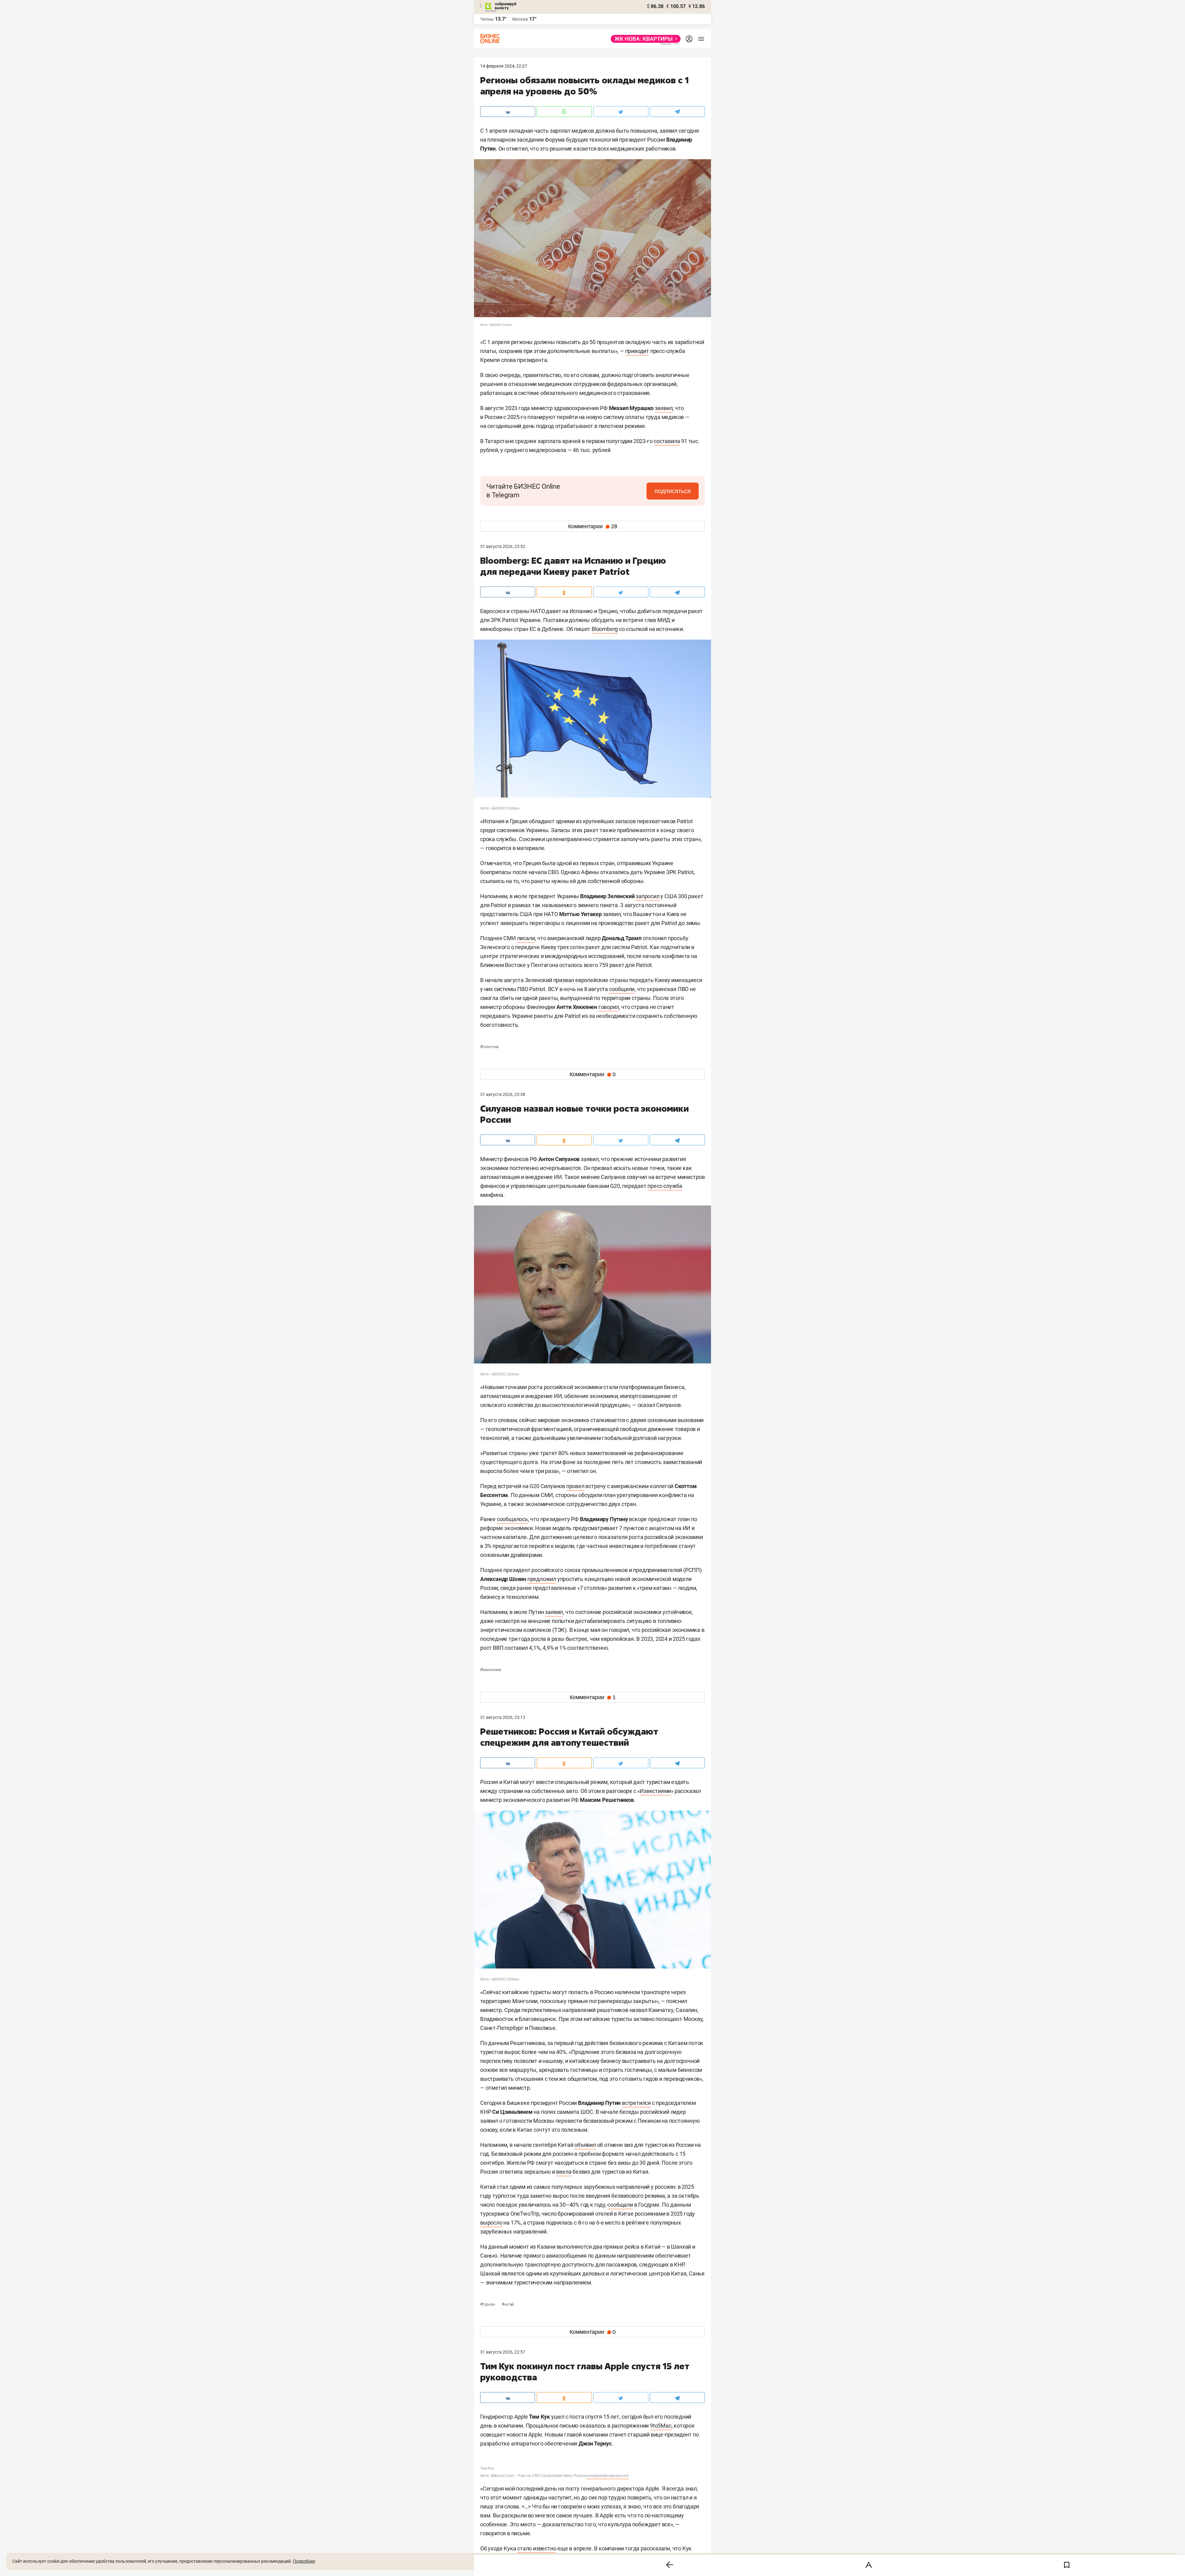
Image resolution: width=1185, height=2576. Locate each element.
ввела (564, 2172)
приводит (637, 351)
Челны (487, 19)
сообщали (620, 2205)
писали (526, 938)
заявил (664, 408)
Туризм (488, 2304)
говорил (609, 1007)
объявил (585, 2145)
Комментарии (593, 526)
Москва (520, 19)
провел (575, 1486)
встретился (636, 2103)
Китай (508, 2304)
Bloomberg (605, 629)
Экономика (491, 1670)
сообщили (622, 989)
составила (667, 441)
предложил (542, 1579)
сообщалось (512, 1519)
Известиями (655, 1791)
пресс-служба (665, 1186)
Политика (489, 1047)
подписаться (673, 491)
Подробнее (304, 2561)
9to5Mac (661, 2426)
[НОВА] (644, 39)
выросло (491, 2223)
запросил (647, 896)
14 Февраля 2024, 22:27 (504, 66)
